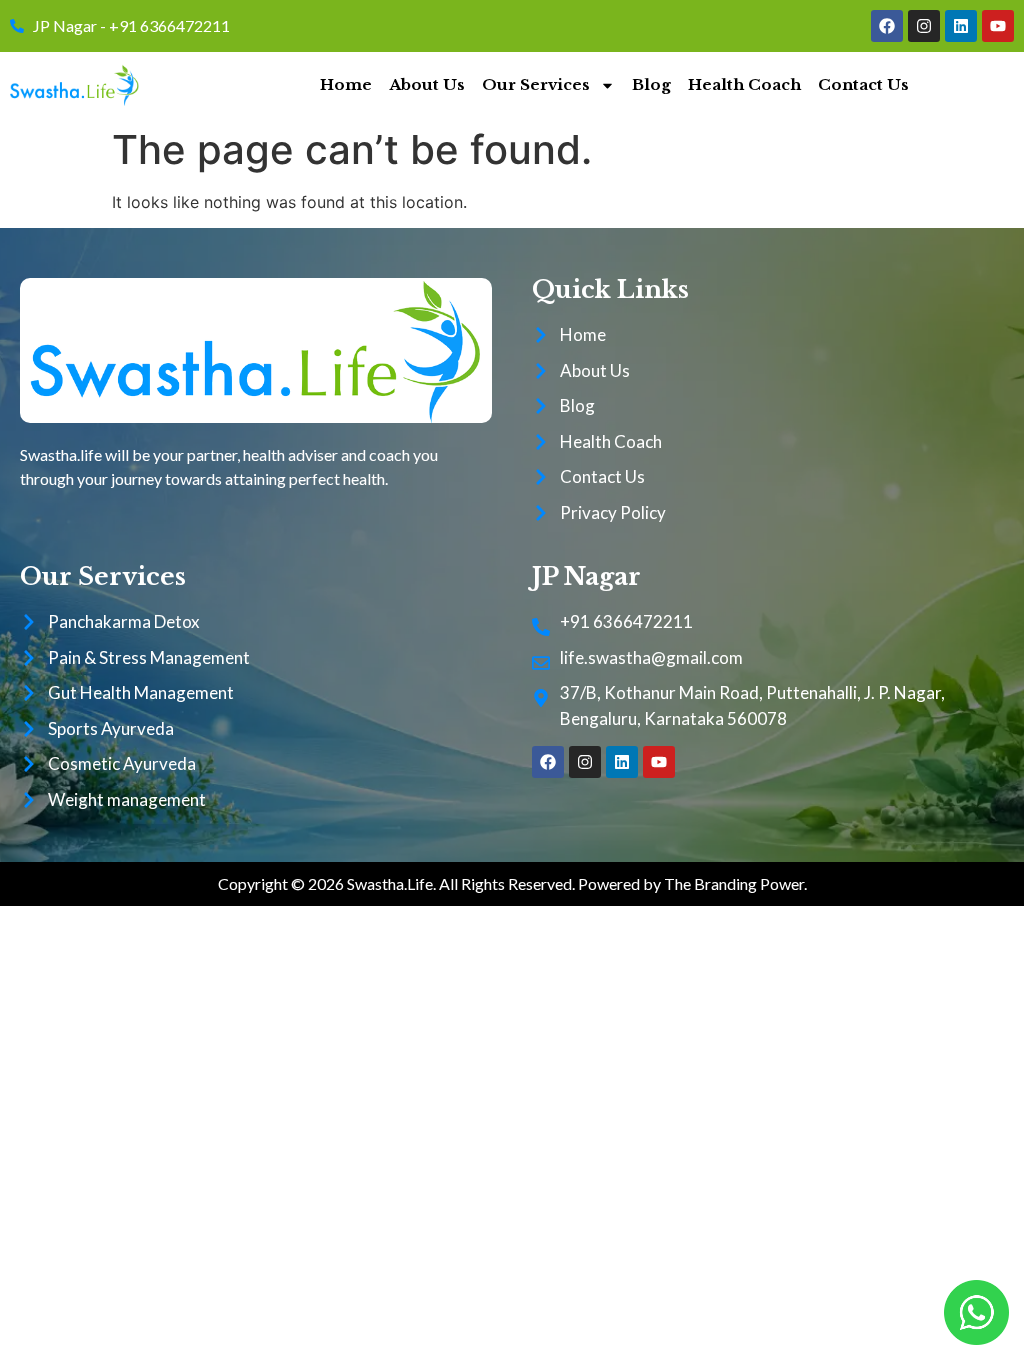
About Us (427, 84)
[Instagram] (924, 26)
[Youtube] (998, 26)
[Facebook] (887, 26)
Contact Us (863, 84)
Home (346, 84)
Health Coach (744, 84)
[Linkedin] (961, 26)
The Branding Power (734, 883)
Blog (651, 84)
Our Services (536, 84)
